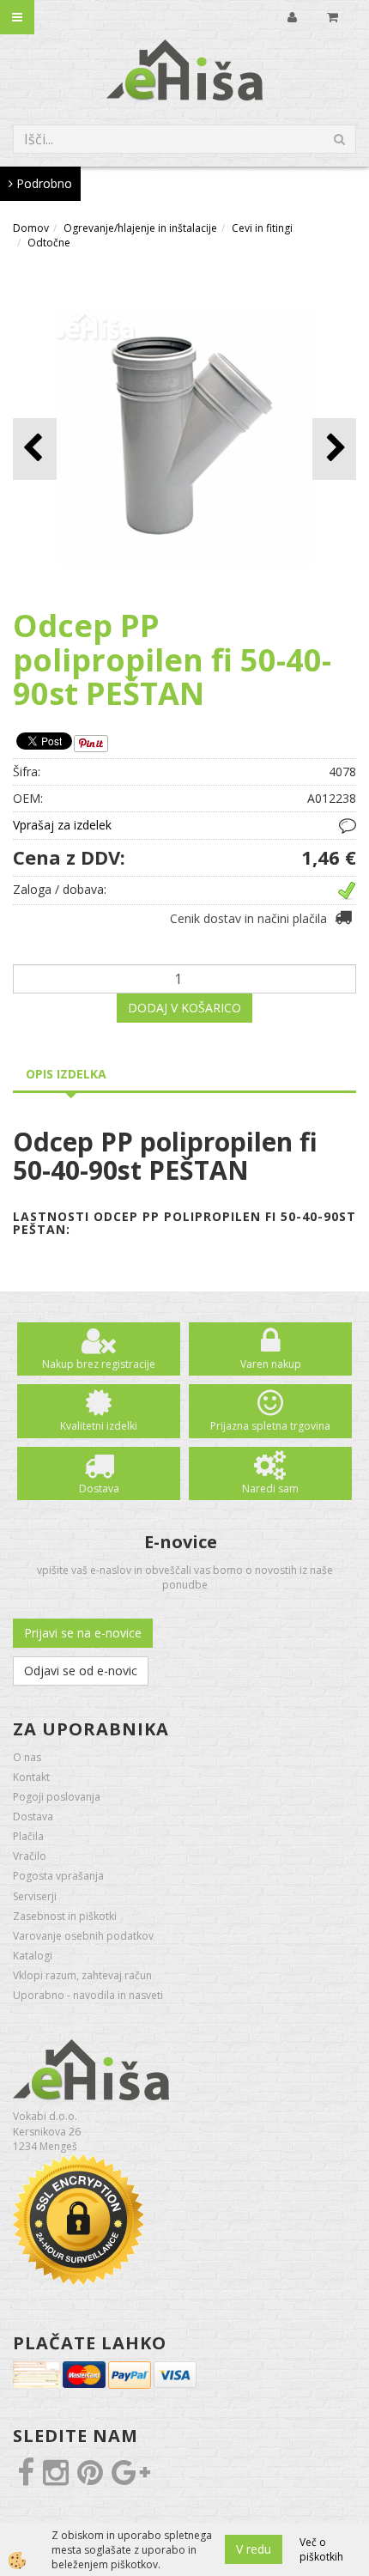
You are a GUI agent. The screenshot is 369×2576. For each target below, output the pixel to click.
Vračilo (30, 1856)
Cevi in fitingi (262, 228)
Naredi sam (270, 1488)
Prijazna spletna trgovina (270, 1426)
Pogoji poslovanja (57, 1797)
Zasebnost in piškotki (65, 1916)
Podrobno (42, 183)
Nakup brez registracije (99, 1364)
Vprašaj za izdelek (62, 825)
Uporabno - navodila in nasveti (88, 1995)
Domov (31, 228)
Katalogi (33, 1956)
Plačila (28, 1836)
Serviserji (35, 1896)
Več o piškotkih (321, 2549)
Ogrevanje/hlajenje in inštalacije (140, 228)
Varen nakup (271, 1364)
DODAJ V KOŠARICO (184, 1008)
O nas (27, 1757)
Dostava (99, 1488)
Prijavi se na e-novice (83, 1633)
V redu (254, 2549)
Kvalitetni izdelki (99, 1426)
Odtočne (49, 243)
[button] (334, 449)
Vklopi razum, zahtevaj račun (82, 1975)
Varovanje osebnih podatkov (83, 1936)
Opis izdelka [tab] (66, 1074)
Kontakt (31, 1777)
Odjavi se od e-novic (81, 1671)
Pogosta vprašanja (58, 1876)
